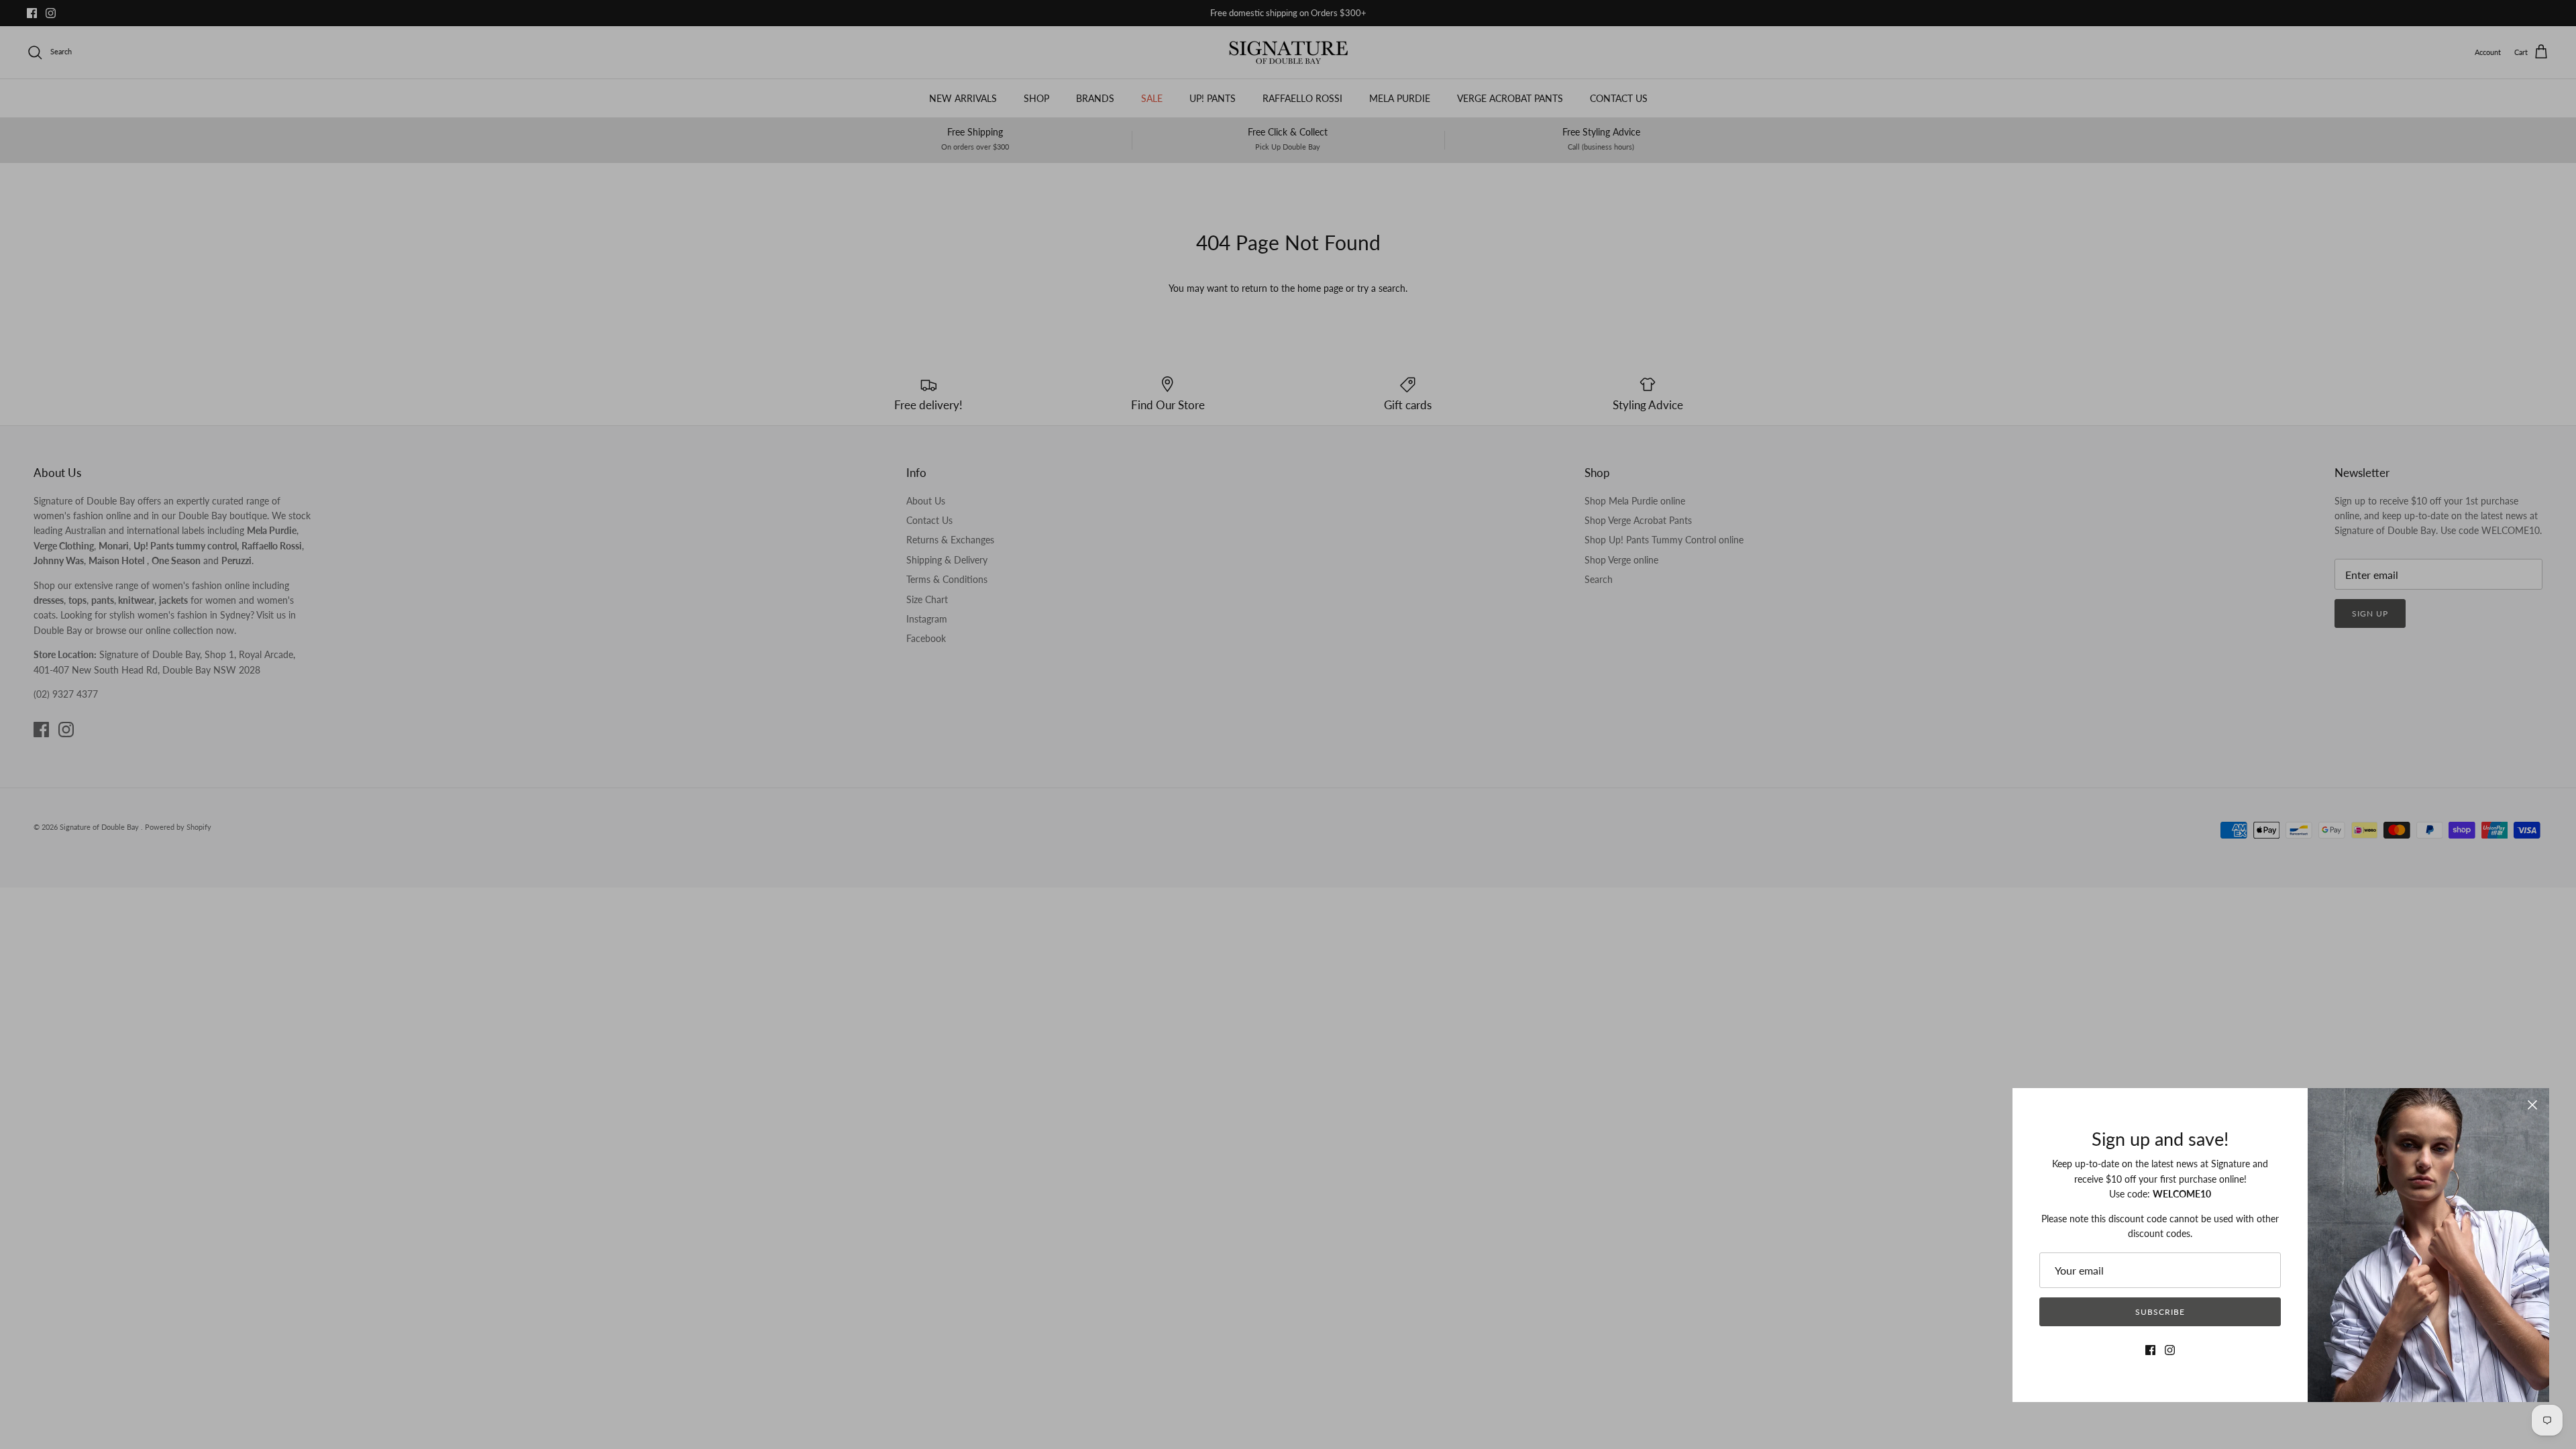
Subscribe (2160, 1312)
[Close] (2532, 1105)
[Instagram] (2170, 1350)
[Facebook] (2150, 1350)
